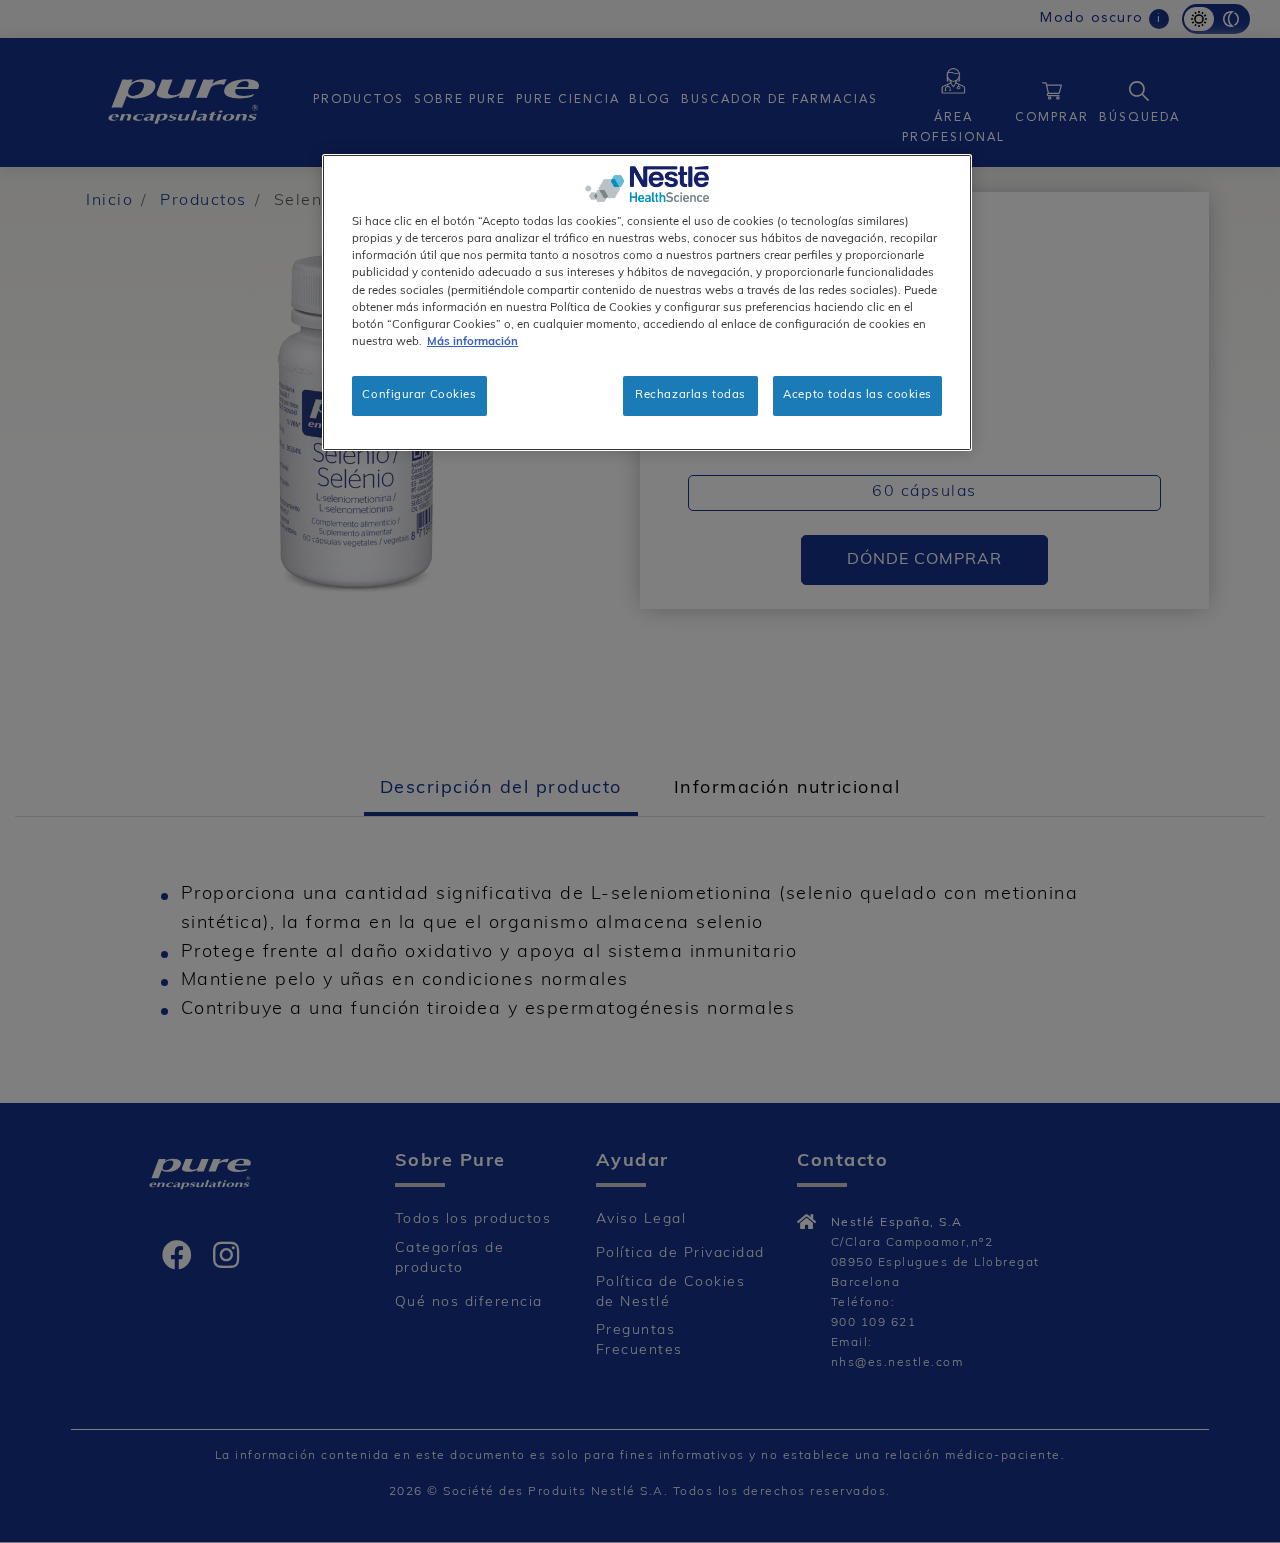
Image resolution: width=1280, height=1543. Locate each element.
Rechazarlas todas (690, 395)
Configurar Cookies (419, 395)
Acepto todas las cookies (857, 395)
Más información (472, 342)
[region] (647, 302)
